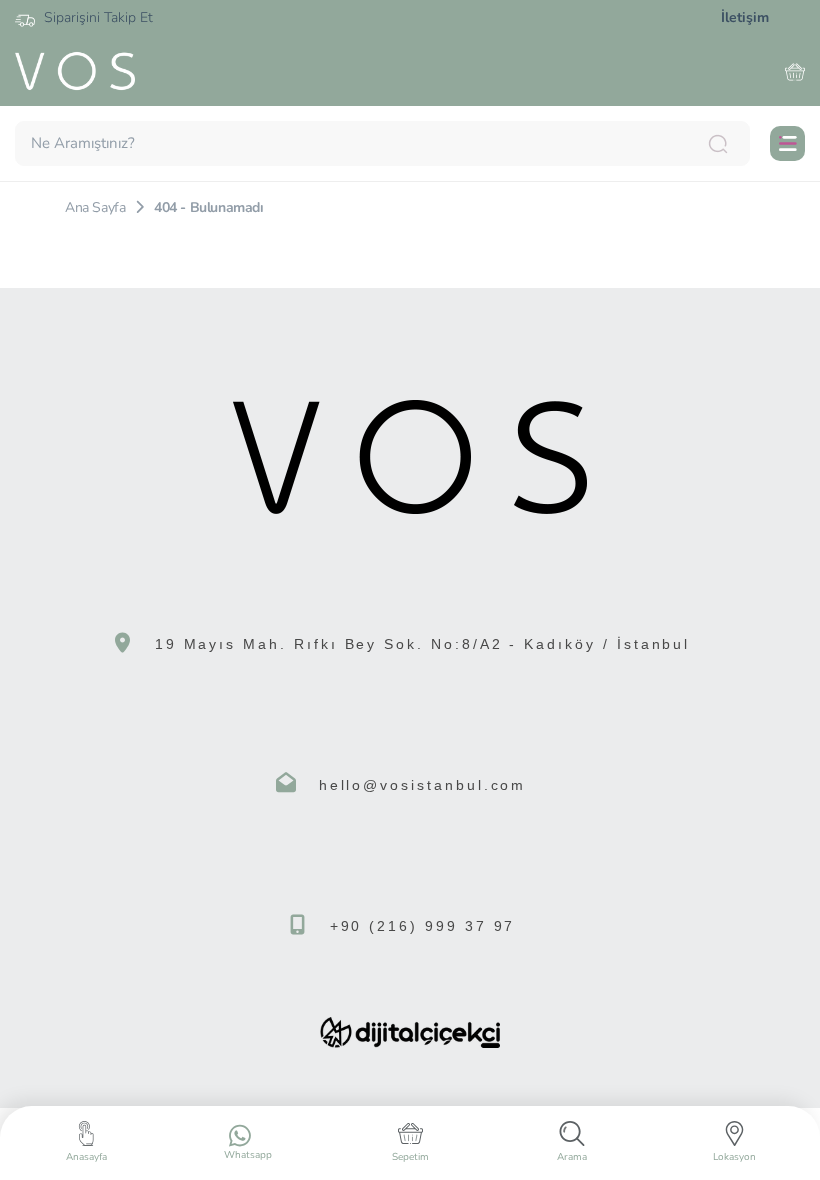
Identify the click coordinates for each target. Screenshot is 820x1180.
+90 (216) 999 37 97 (423, 926)
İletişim (745, 17)
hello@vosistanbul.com (423, 785)
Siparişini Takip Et (96, 17)
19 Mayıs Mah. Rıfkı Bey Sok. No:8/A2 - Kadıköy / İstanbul (423, 644)
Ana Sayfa (95, 207)
